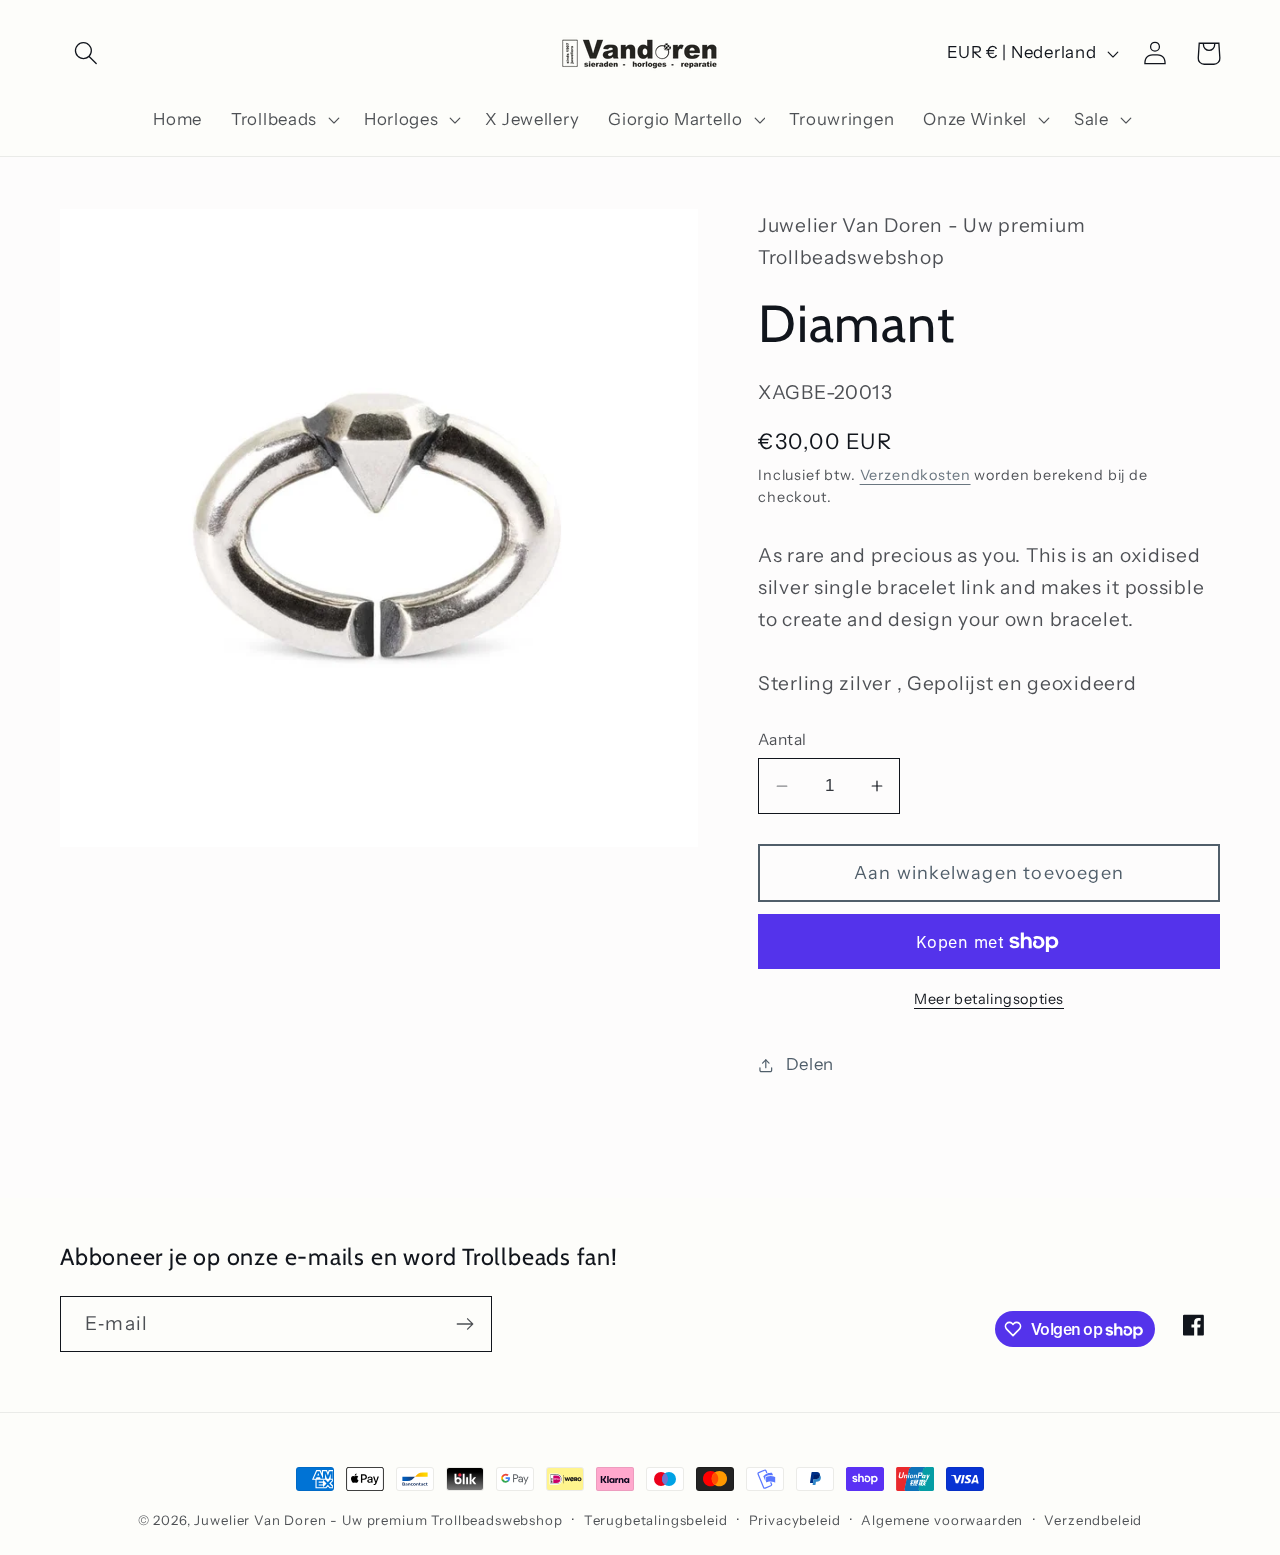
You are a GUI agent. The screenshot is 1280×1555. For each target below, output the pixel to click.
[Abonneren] (464, 1324)
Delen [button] (810, 1064)
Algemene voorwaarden (942, 1520)
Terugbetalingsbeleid (656, 1520)
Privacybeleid (795, 1520)
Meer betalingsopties (989, 999)
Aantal (782, 739)
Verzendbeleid (1093, 1520)
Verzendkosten (915, 475)
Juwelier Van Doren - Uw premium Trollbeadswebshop (378, 1520)
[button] (86, 53)
